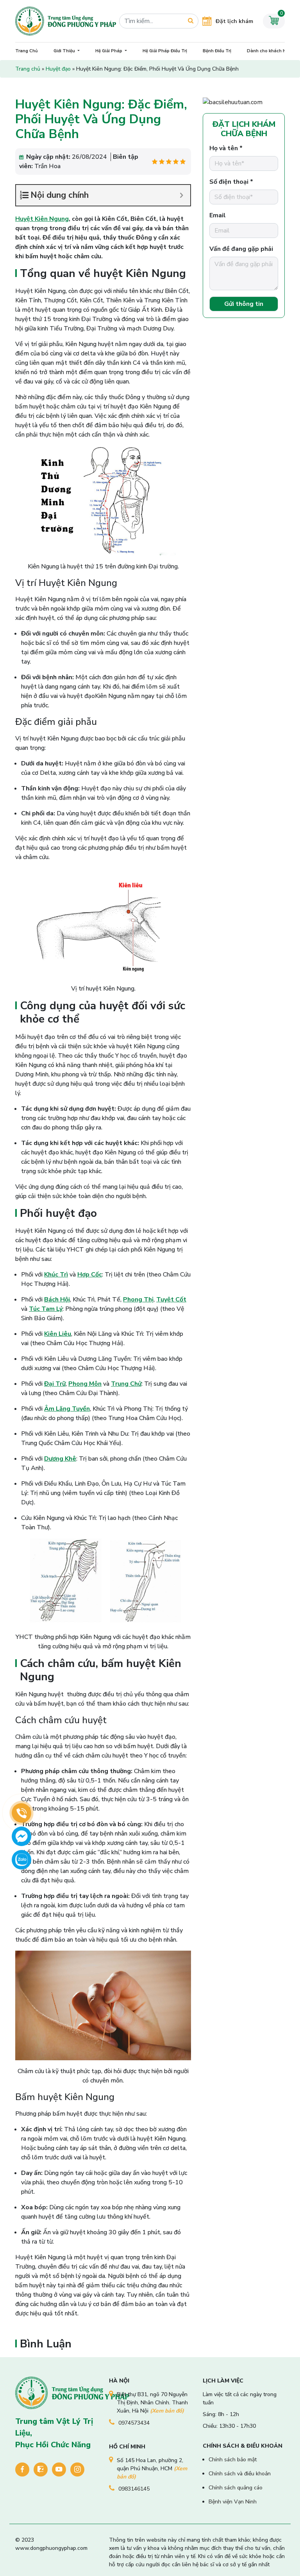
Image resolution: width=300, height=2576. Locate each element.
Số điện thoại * (231, 182)
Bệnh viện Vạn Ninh (233, 2502)
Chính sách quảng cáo (236, 2488)
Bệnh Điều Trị (217, 51)
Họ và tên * (226, 148)
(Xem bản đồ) (167, 2411)
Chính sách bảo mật (233, 2460)
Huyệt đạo (58, 69)
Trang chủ (28, 69)
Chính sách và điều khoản (240, 2474)
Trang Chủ (27, 51)
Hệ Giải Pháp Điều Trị (165, 51)
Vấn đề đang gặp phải (241, 249)
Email (218, 215)
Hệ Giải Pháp (109, 51)
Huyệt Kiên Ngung (42, 219)
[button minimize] (181, 195)
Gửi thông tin (244, 304)
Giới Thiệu (65, 51)
